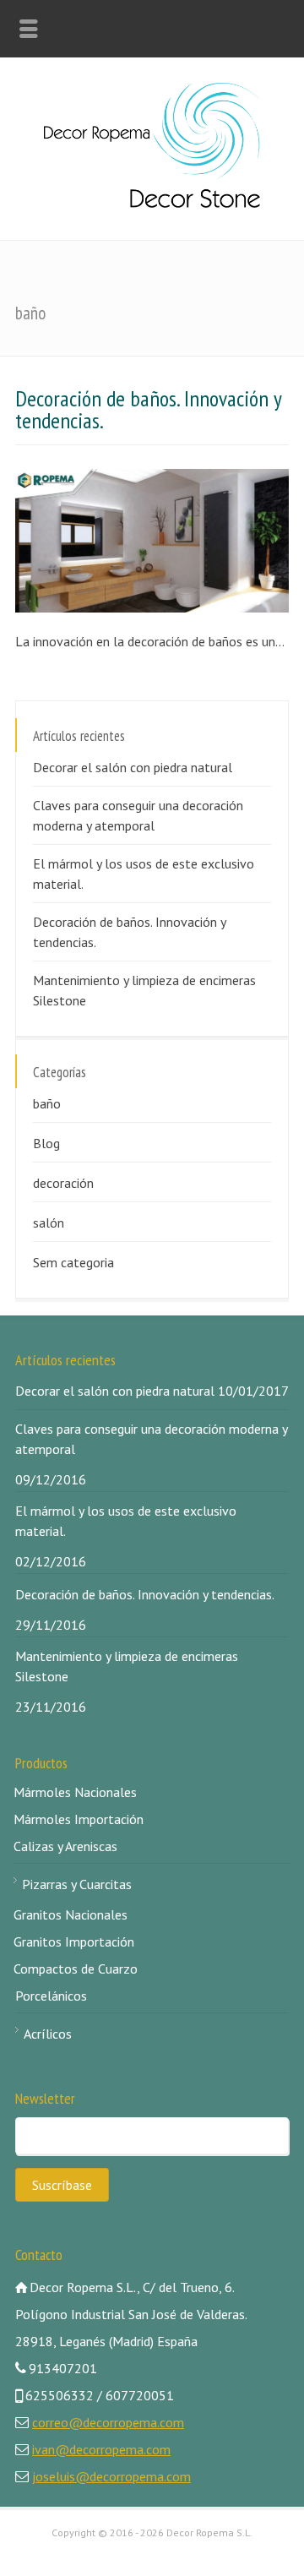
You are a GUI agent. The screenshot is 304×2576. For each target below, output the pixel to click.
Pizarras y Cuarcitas (77, 1884)
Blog (46, 1143)
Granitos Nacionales (71, 1914)
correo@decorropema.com (108, 2422)
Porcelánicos (51, 1996)
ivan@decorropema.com (101, 2449)
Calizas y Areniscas (65, 1846)
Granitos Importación (74, 1942)
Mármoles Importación (79, 1819)
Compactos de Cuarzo (76, 1969)
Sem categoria (73, 1262)
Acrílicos (48, 2034)
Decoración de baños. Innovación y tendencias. (148, 409)
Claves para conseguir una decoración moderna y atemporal (138, 815)
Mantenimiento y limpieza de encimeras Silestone (144, 990)
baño (47, 1103)
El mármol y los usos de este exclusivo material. (144, 874)
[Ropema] (152, 203)
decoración (63, 1183)
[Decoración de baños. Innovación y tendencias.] (15, 590)
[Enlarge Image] (15, 492)
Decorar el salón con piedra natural (133, 767)
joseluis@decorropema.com (111, 2476)
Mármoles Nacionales (75, 1792)
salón (49, 1223)
